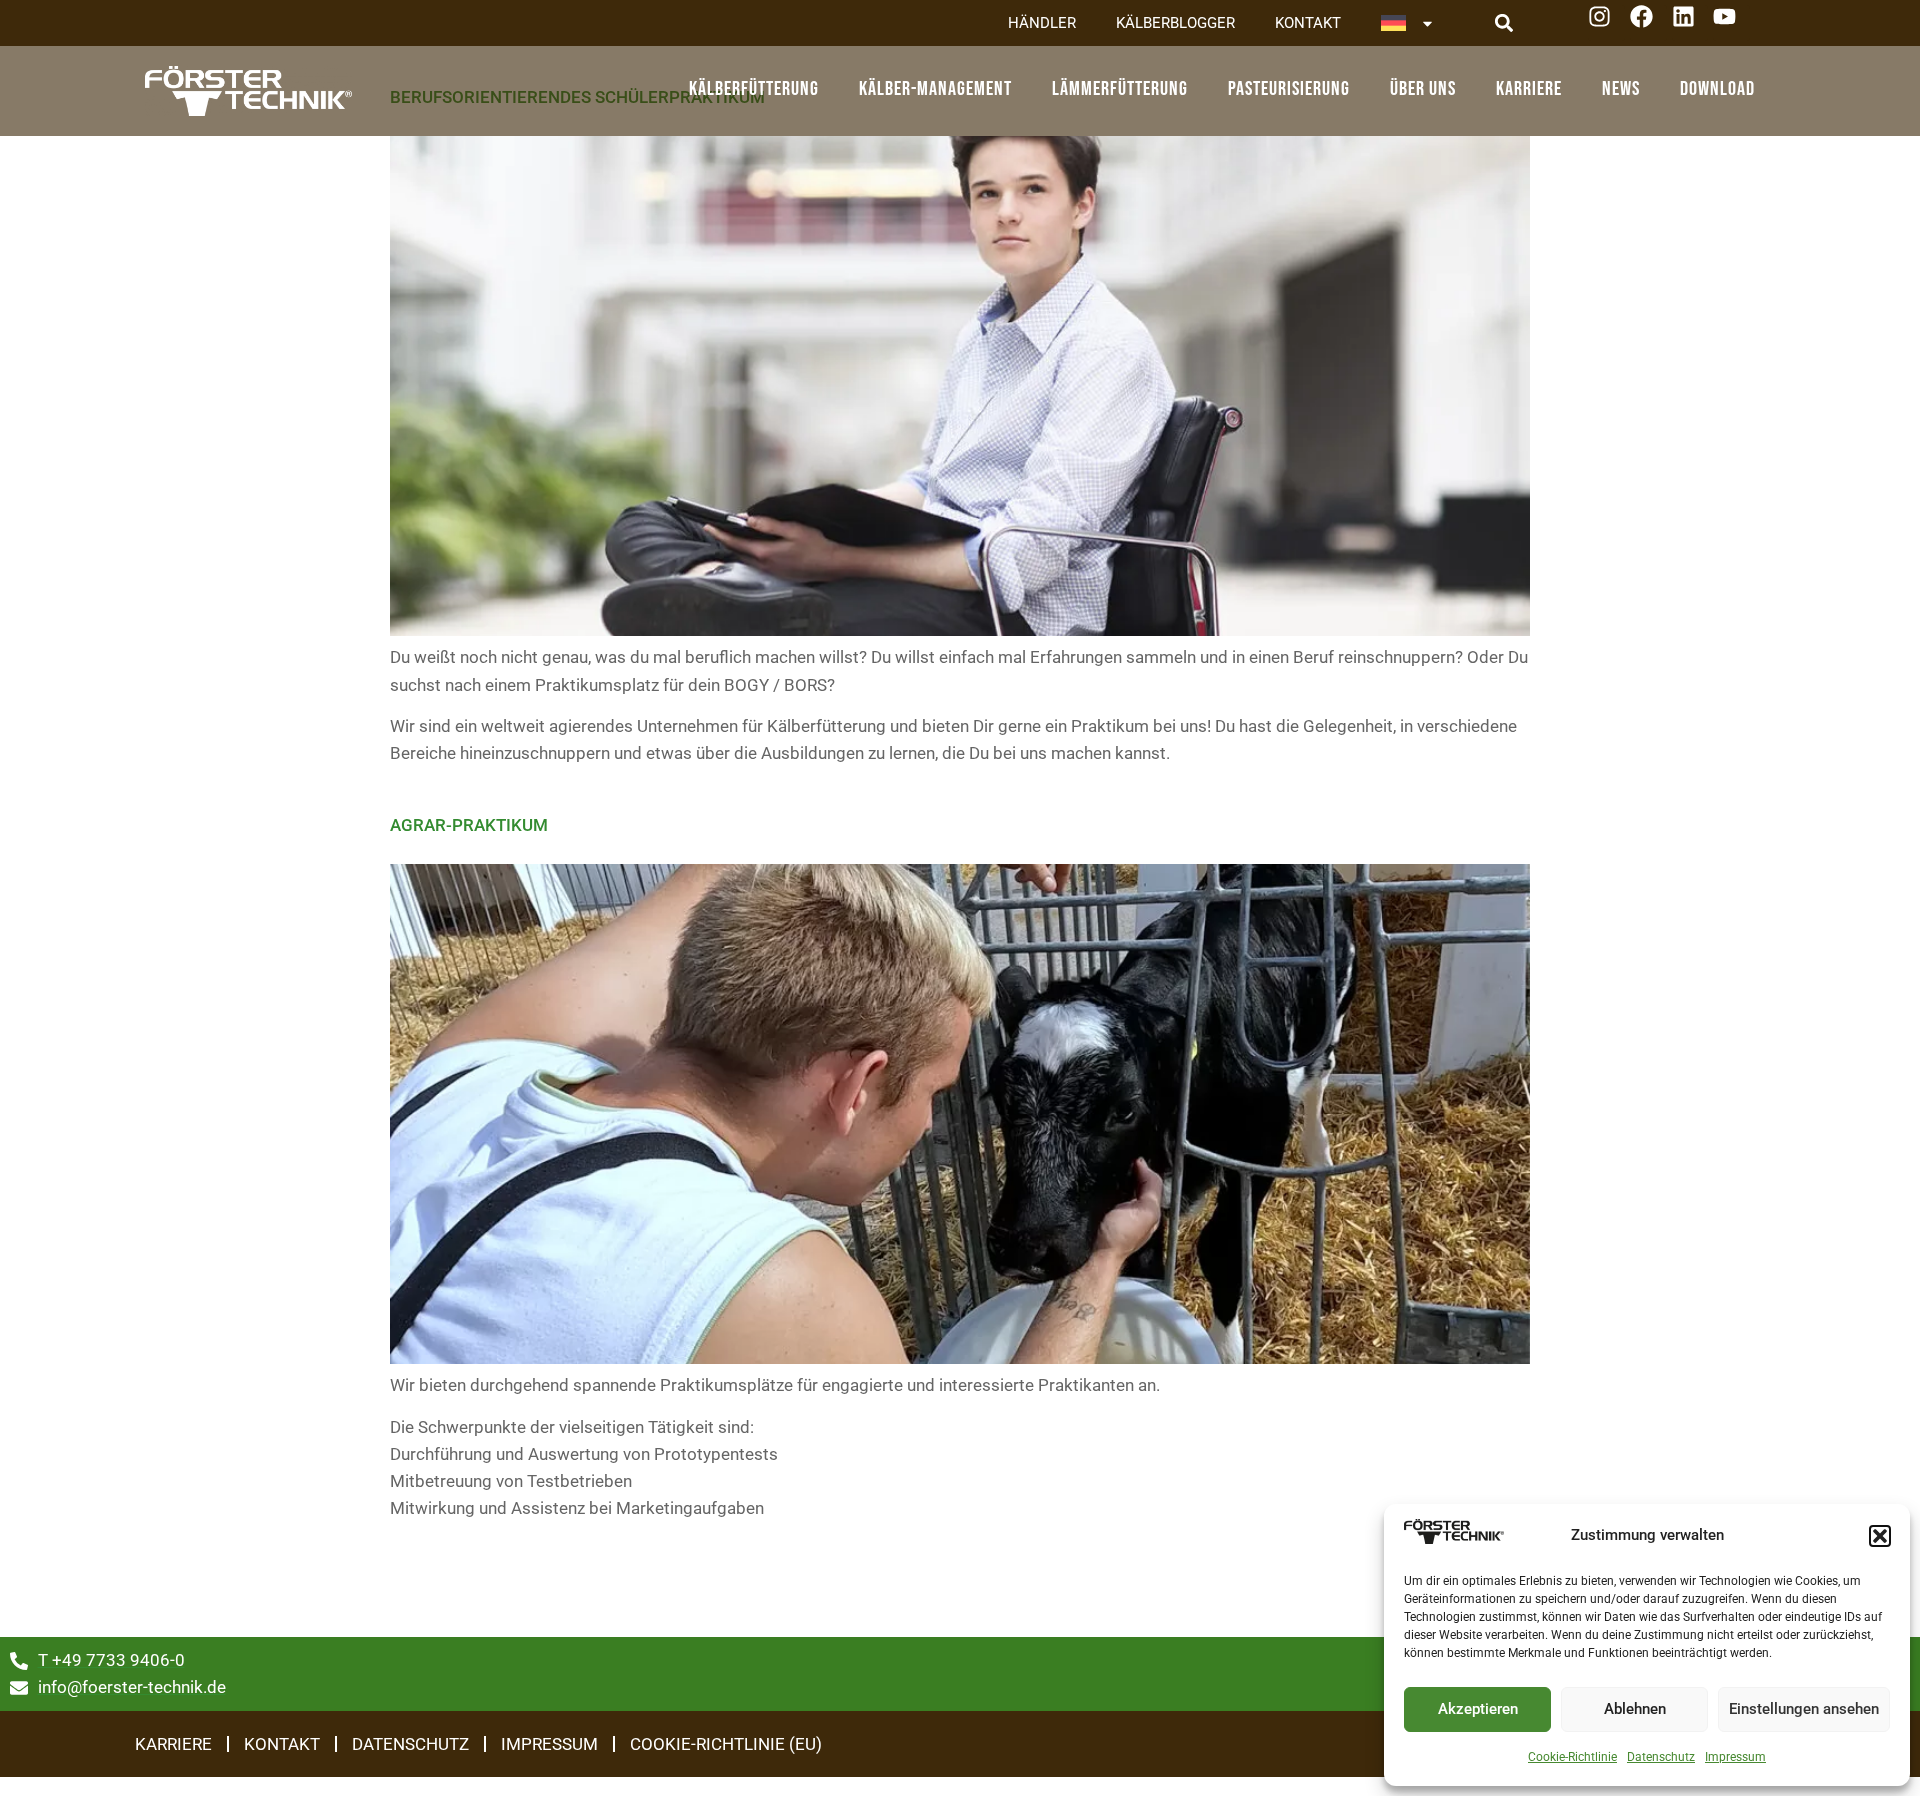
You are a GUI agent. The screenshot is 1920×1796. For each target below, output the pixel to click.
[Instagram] (1606, 23)
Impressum (1735, 1757)
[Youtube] (1731, 23)
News (1621, 89)
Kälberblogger (1175, 23)
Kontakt (1308, 23)
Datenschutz (1661, 1757)
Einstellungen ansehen (1804, 1709)
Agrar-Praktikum (469, 825)
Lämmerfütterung (1120, 89)
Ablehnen (1635, 1709)
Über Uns (1423, 89)
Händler (1042, 23)
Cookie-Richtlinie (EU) (726, 1744)
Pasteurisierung (1289, 89)
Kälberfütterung (754, 89)
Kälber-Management (935, 89)
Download (1717, 89)
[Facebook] (1648, 23)
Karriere (1529, 89)
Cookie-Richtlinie (1572, 1757)
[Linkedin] (1690, 23)
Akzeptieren (1478, 1709)
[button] (1880, 1536)
